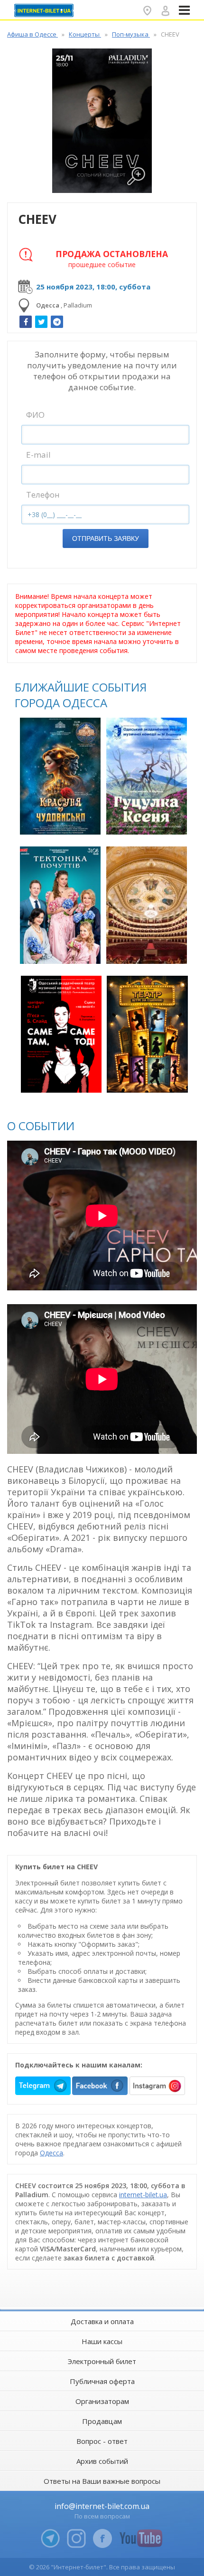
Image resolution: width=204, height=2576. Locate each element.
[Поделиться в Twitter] (41, 322)
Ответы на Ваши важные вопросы (102, 2481)
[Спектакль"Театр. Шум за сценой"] (147, 1034)
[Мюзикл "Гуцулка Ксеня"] (147, 776)
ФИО (35, 415)
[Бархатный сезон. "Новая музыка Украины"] (147, 905)
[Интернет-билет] (45, 10)
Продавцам (102, 2421)
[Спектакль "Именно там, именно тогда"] (61, 1034)
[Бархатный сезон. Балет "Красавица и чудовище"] (60, 776)
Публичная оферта (102, 2381)
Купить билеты (61, 822)
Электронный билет (102, 2361)
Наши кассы (102, 2341)
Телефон (43, 495)
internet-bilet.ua (143, 2195)
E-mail (38, 455)
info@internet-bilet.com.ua (102, 2506)
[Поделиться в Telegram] (57, 322)
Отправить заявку (106, 538)
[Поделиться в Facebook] (26, 322)
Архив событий (102, 2461)
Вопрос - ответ (102, 2441)
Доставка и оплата (102, 2321)
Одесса (51, 2153)
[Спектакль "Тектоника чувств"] (60, 905)
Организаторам (102, 2401)
